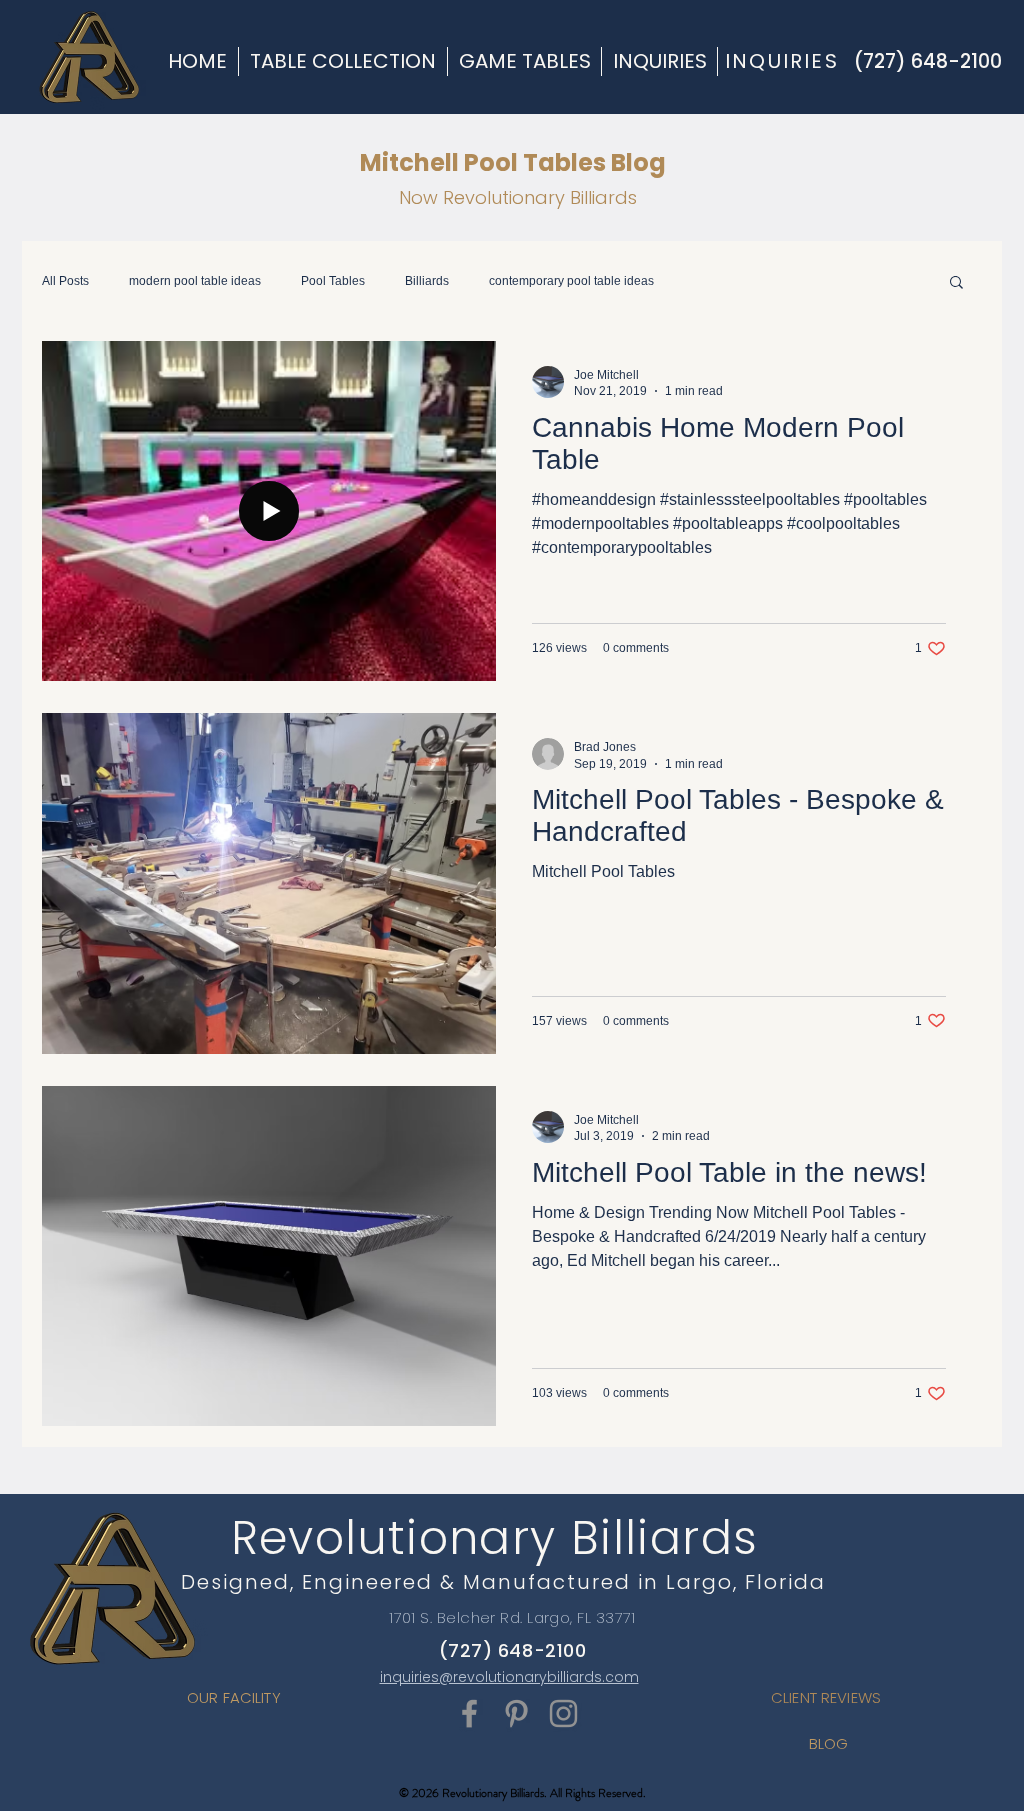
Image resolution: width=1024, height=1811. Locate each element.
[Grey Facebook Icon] (469, 1713)
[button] (956, 283)
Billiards (427, 281)
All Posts (65, 281)
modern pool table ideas (195, 281)
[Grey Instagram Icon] (563, 1713)
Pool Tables (333, 281)
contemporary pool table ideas (571, 281)
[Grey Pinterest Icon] (516, 1713)
